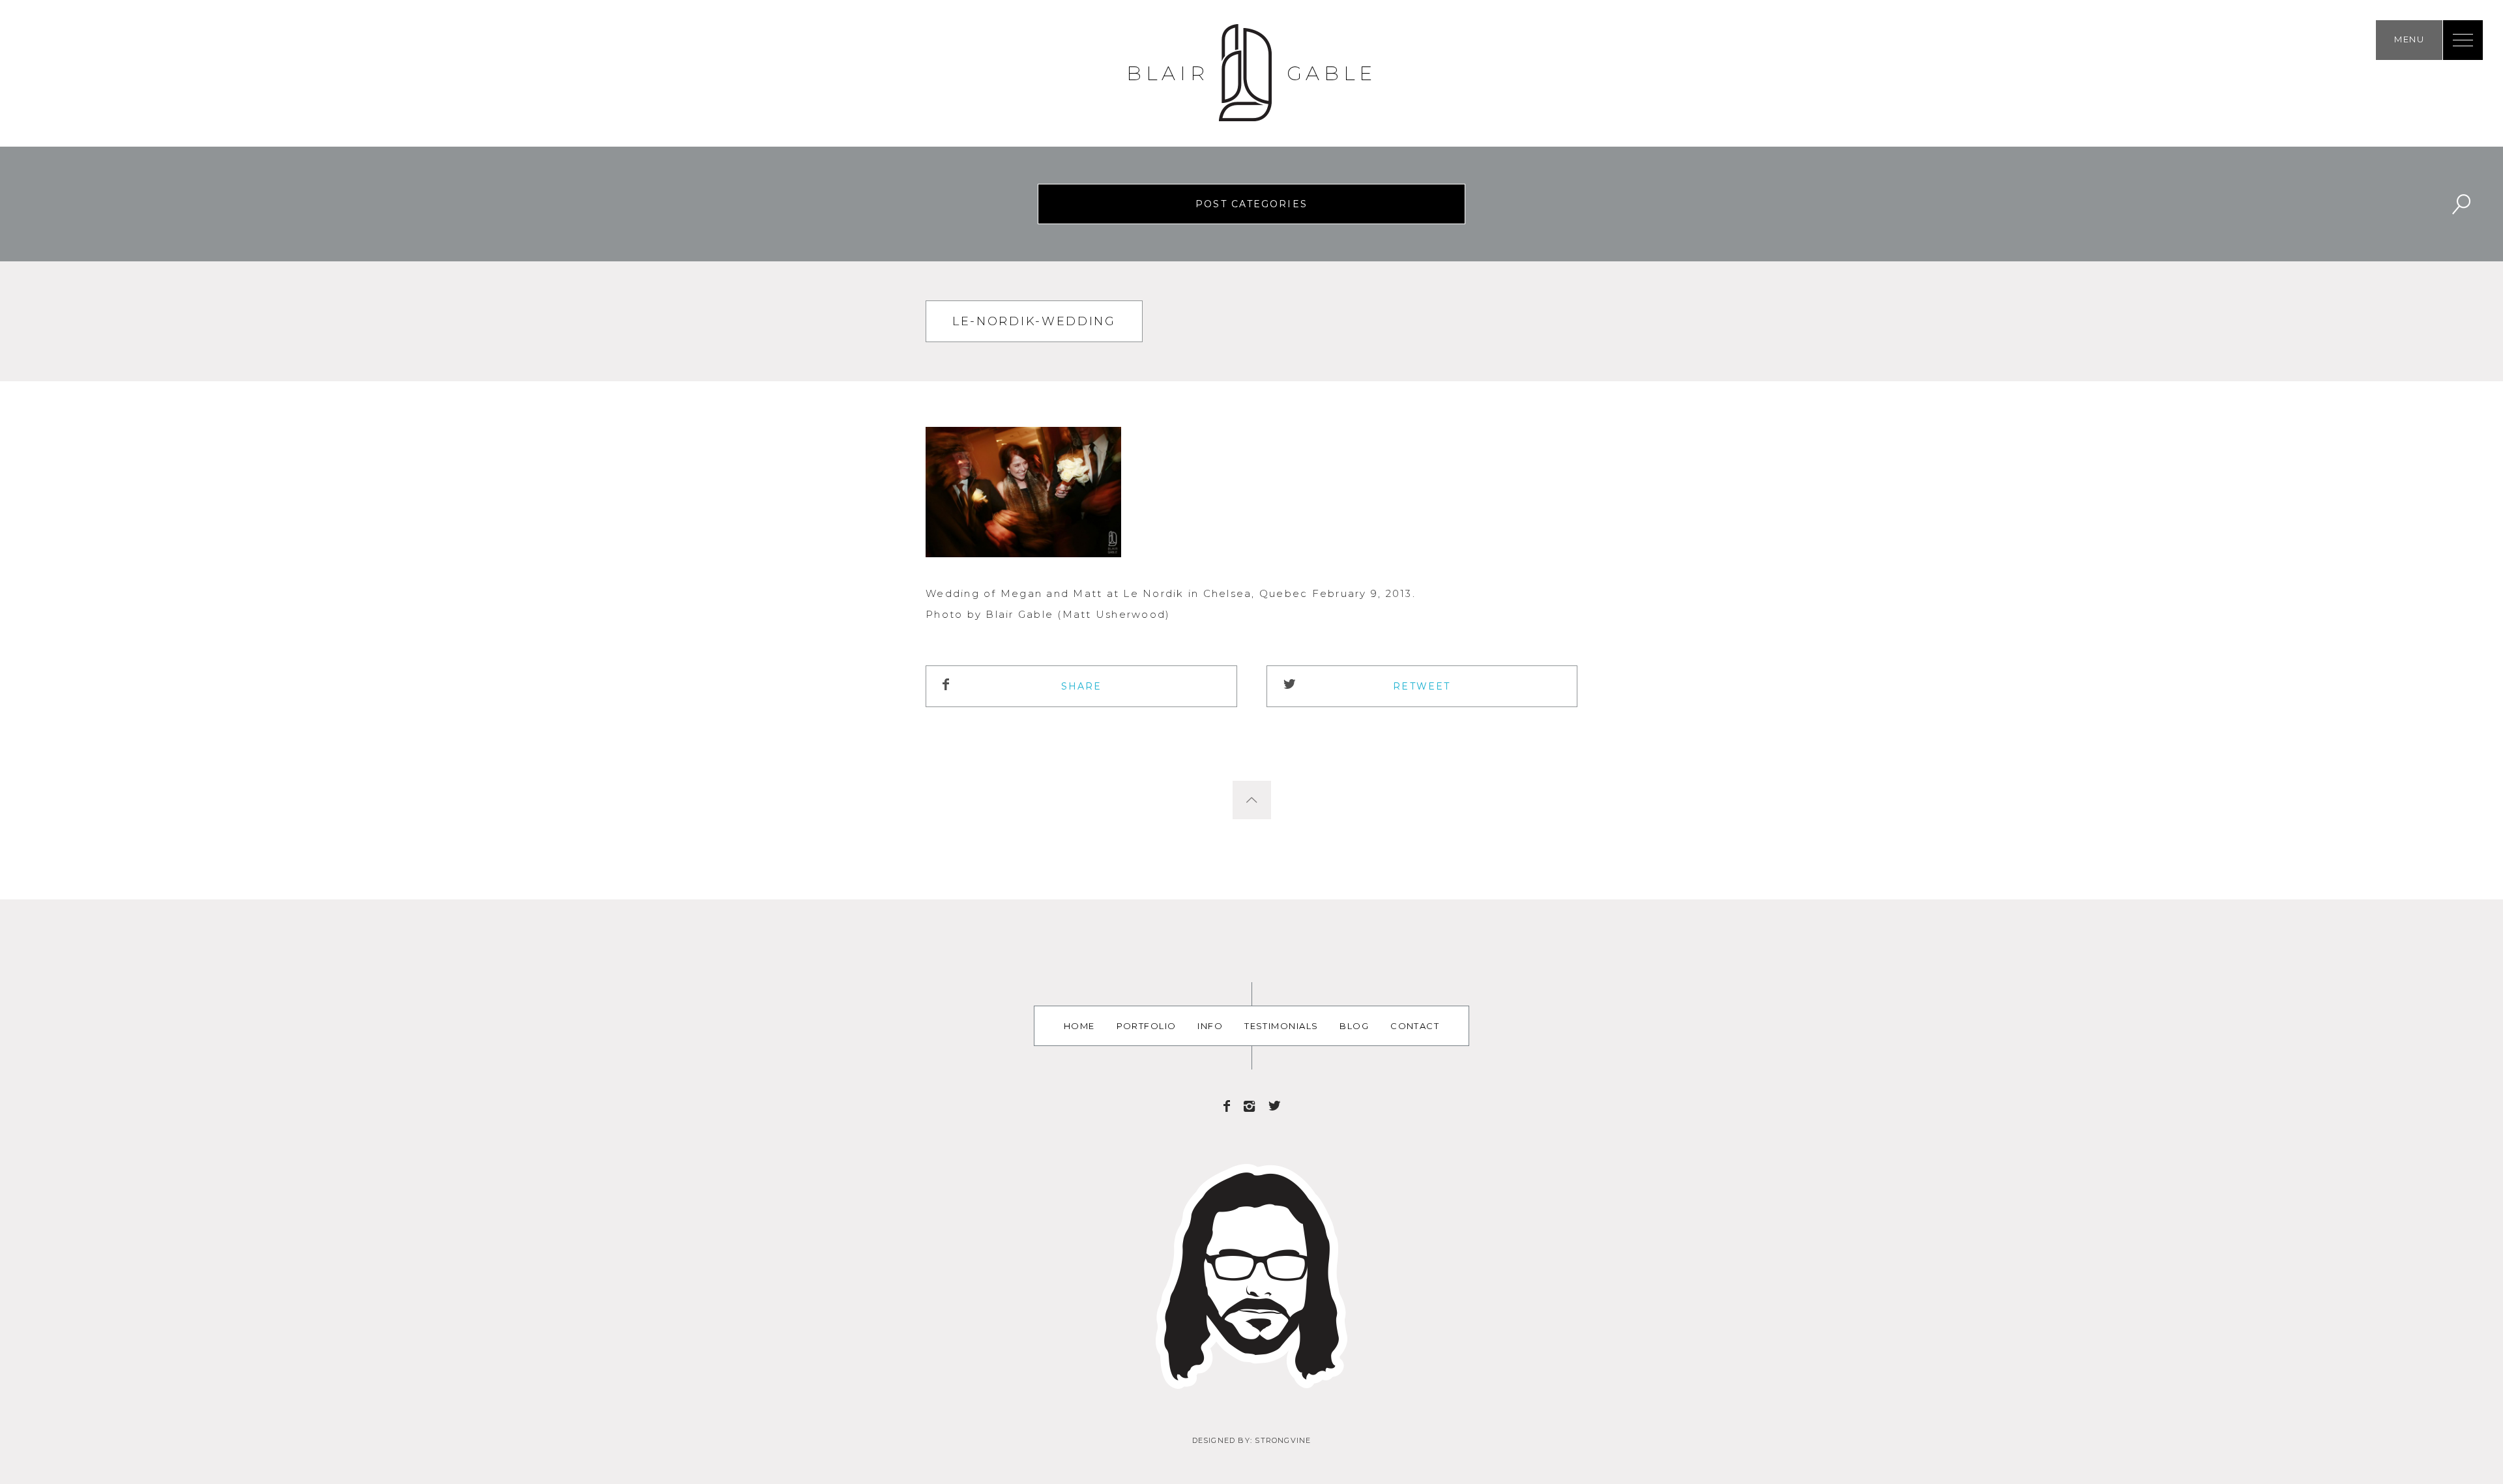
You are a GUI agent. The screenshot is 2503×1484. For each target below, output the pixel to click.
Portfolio (1147, 1026)
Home (1079, 1026)
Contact (1415, 1026)
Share (1082, 686)
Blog (1354, 1026)
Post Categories (1251, 204)
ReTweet (1422, 686)
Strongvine (1283, 1440)
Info (1210, 1026)
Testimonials (1281, 1026)
